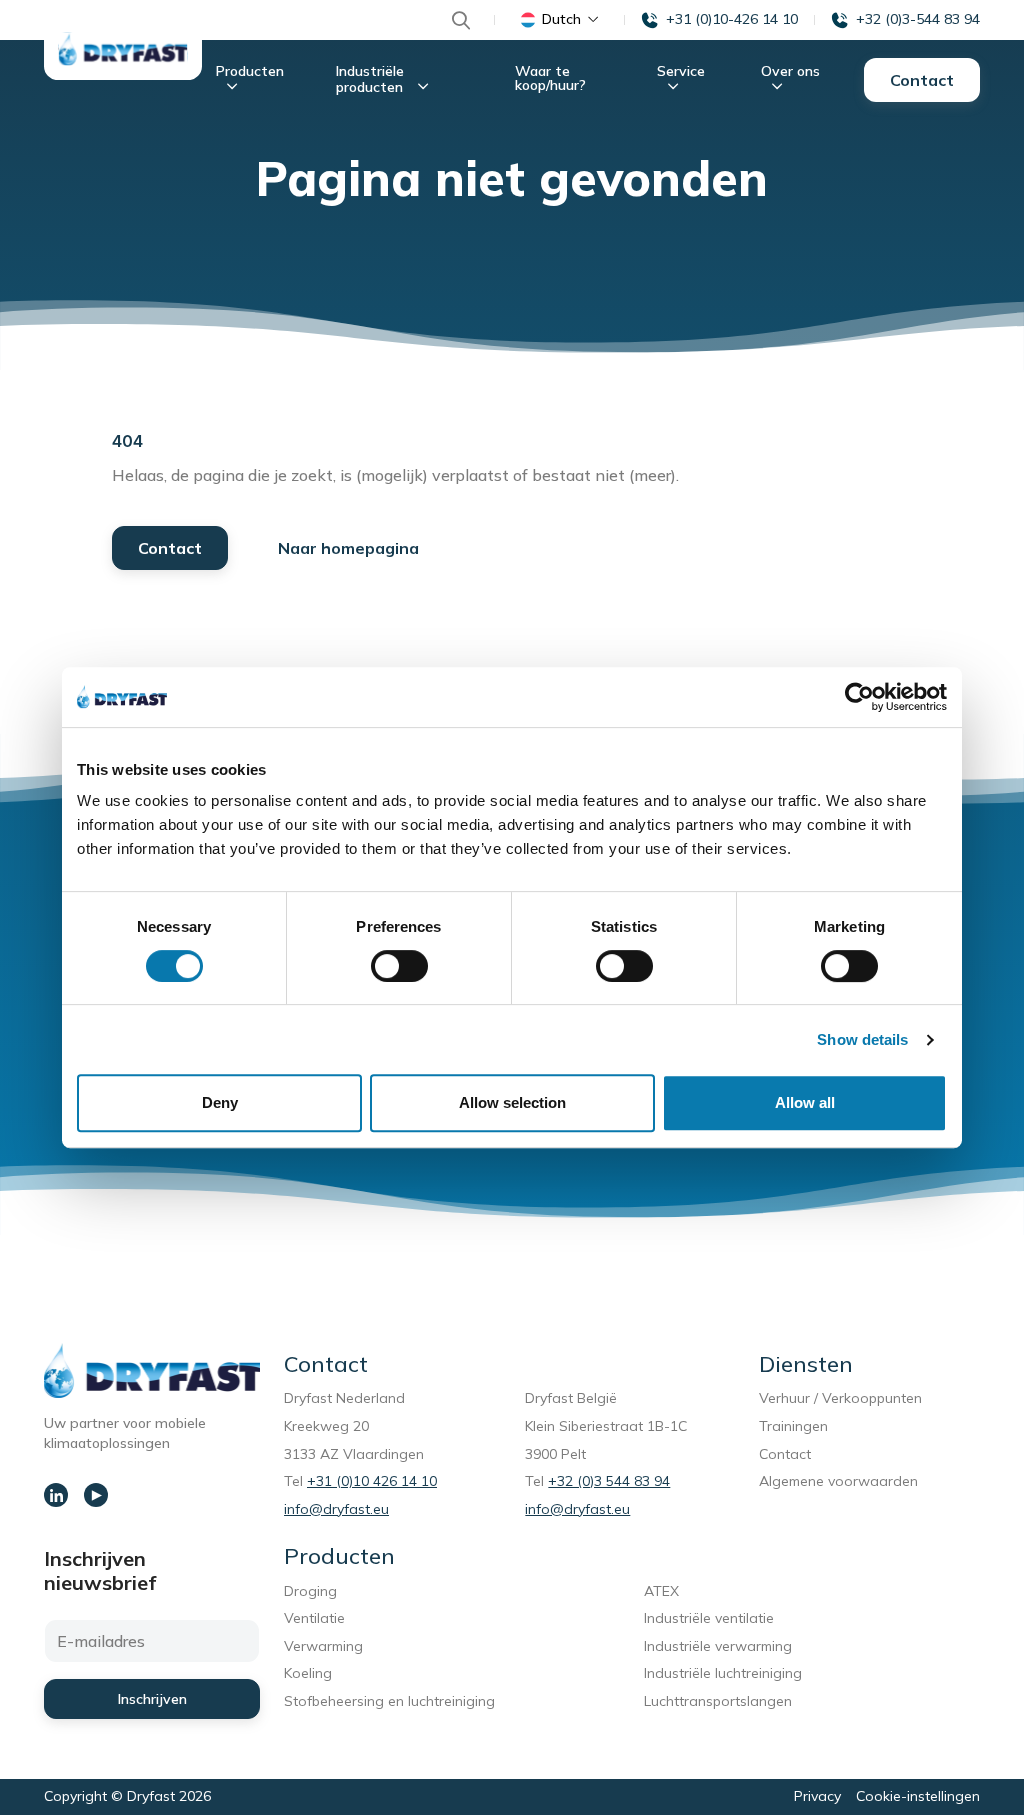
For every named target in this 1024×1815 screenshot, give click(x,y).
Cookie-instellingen (918, 1796)
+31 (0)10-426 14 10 (732, 19)
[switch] (399, 966)
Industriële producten (371, 79)
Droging (314, 1591)
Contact (922, 80)
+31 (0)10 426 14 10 (372, 1481)
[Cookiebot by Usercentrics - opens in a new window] (859, 697)
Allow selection (512, 1102)
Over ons (790, 71)
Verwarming (323, 1646)
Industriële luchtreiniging (723, 1673)
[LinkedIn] (56, 1495)
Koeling (308, 1673)
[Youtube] (96, 1495)
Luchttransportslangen (718, 1701)
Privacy (817, 1796)
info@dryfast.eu (336, 1509)
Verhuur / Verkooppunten (840, 1398)
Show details (862, 1039)
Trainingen (793, 1426)
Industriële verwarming (718, 1646)
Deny (220, 1102)
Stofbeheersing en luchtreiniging (393, 1701)
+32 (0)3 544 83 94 (609, 1481)
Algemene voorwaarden (838, 1481)
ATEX (661, 1591)
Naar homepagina (348, 548)
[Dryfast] (123, 49)
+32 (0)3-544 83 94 (918, 19)
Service (681, 71)
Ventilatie (318, 1618)
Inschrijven (152, 1699)
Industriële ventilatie (709, 1618)
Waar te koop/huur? (550, 78)
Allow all (805, 1102)
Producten (250, 71)
